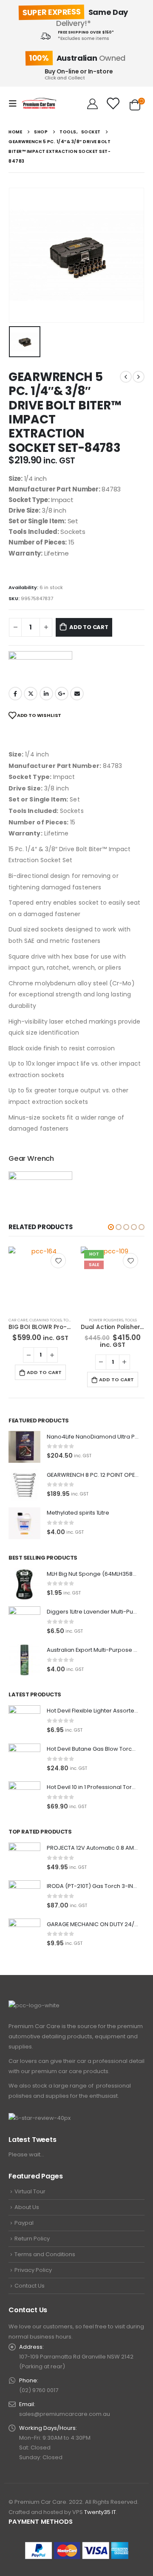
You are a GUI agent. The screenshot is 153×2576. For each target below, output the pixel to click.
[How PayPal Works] (77, 2550)
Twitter (31, 694)
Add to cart (89, 627)
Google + (62, 694)
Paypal (24, 2223)
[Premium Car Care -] (39, 103)
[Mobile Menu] (15, 104)
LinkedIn (46, 694)
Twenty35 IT (100, 2512)
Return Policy (32, 2239)
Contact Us (30, 2286)
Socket (106, 1320)
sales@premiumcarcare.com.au (65, 2414)
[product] (113, 1278)
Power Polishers (34, 1320)
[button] (111, 1227)
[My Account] (92, 104)
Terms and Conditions (45, 2254)
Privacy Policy (33, 2270)
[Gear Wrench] (40, 665)
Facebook (15, 694)
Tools (59, 1320)
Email (77, 694)
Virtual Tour (30, 2191)
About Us (27, 2207)
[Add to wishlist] (58, 1261)
